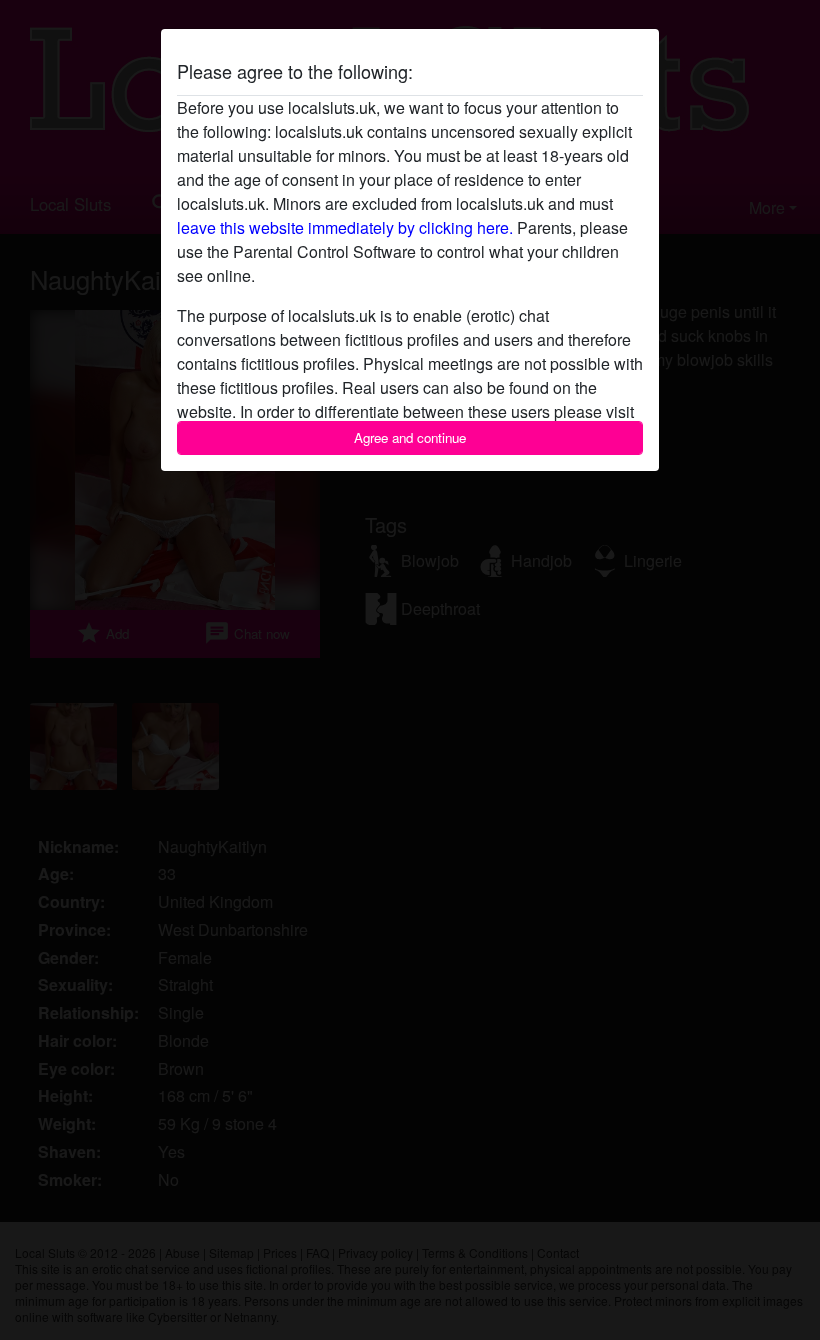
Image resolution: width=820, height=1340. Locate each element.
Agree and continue (410, 437)
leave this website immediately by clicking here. (345, 227)
